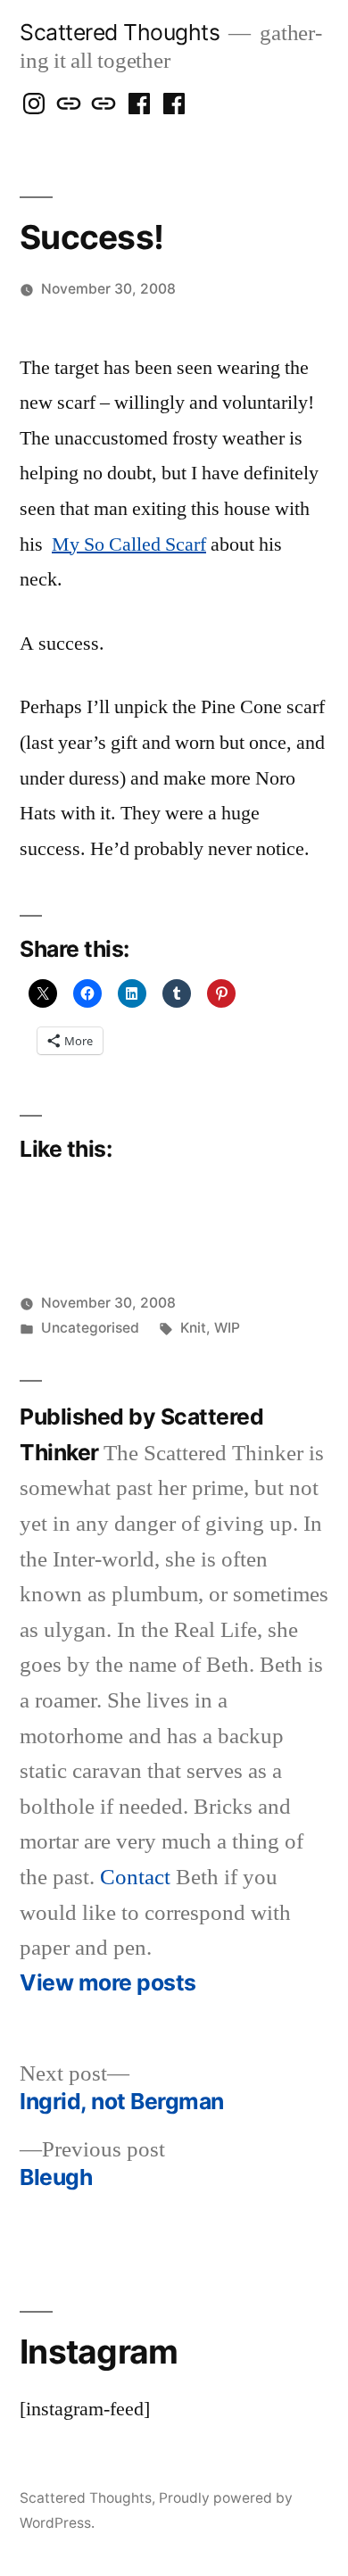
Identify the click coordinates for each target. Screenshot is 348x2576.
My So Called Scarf (129, 544)
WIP (227, 1328)
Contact (135, 1878)
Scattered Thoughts (120, 32)
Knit (193, 1328)
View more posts (108, 1983)
